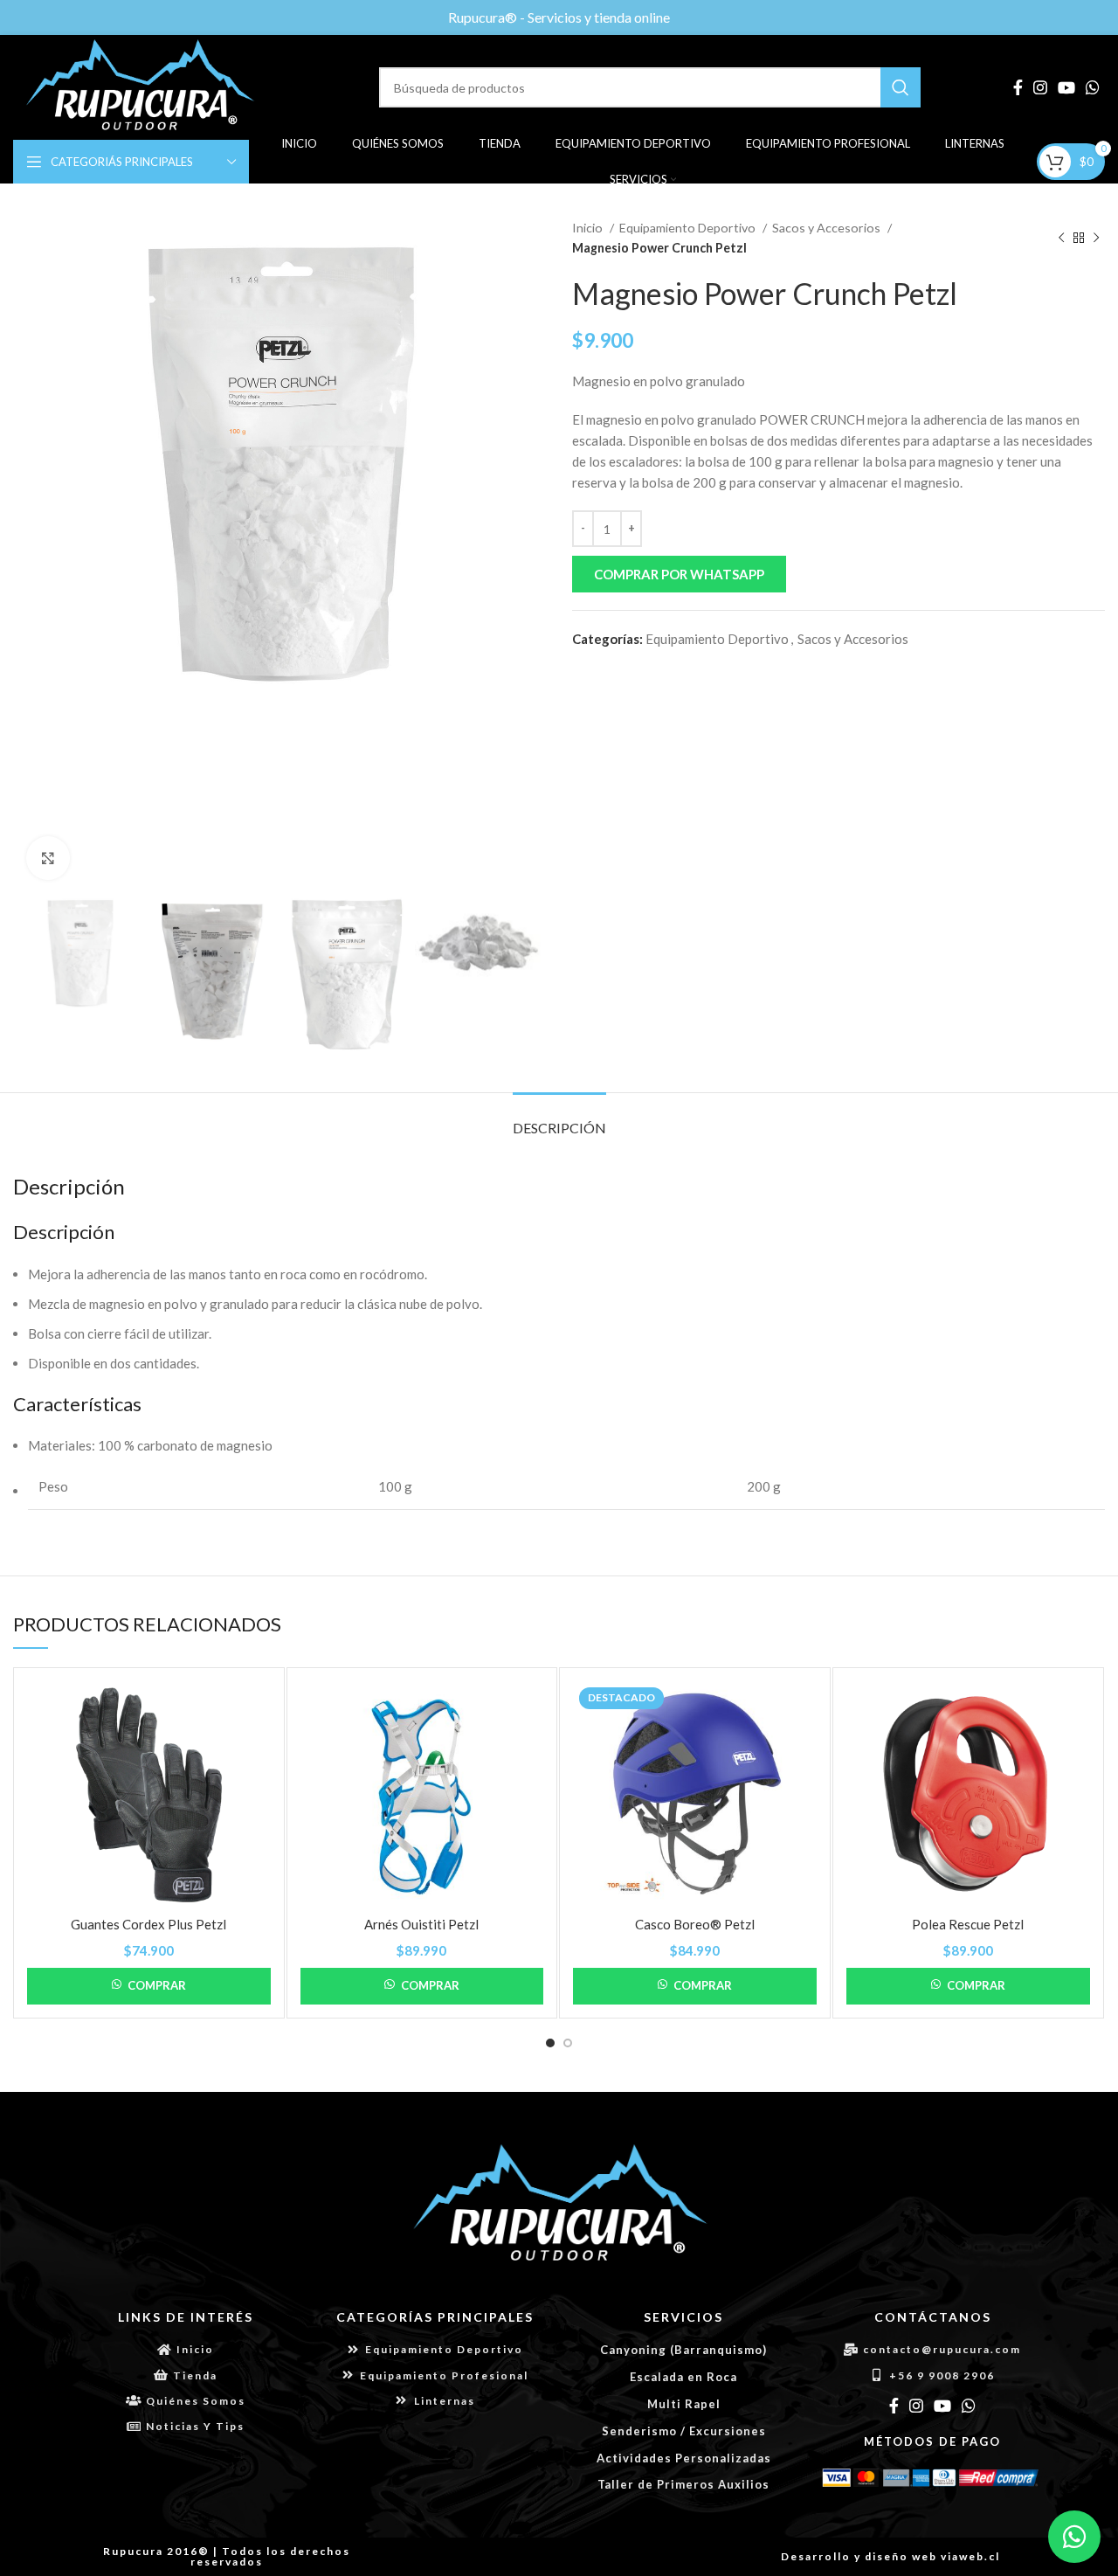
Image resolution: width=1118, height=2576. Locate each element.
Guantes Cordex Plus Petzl (148, 1924)
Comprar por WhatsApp (679, 574)
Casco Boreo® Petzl (695, 1924)
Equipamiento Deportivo (689, 228)
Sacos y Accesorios (828, 228)
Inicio (589, 228)
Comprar (157, 1985)
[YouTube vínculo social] (1066, 87)
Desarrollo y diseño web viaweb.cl (890, 2556)
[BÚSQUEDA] (901, 87)
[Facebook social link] (1018, 87)
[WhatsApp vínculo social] (1093, 87)
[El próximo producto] (1096, 239)
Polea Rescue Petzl (968, 1924)
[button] (838, 574)
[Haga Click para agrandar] (48, 858)
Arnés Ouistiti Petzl (421, 1924)
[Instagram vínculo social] (1040, 87)
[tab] (559, 1119)
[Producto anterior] (1061, 239)
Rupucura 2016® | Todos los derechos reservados (227, 2556)
